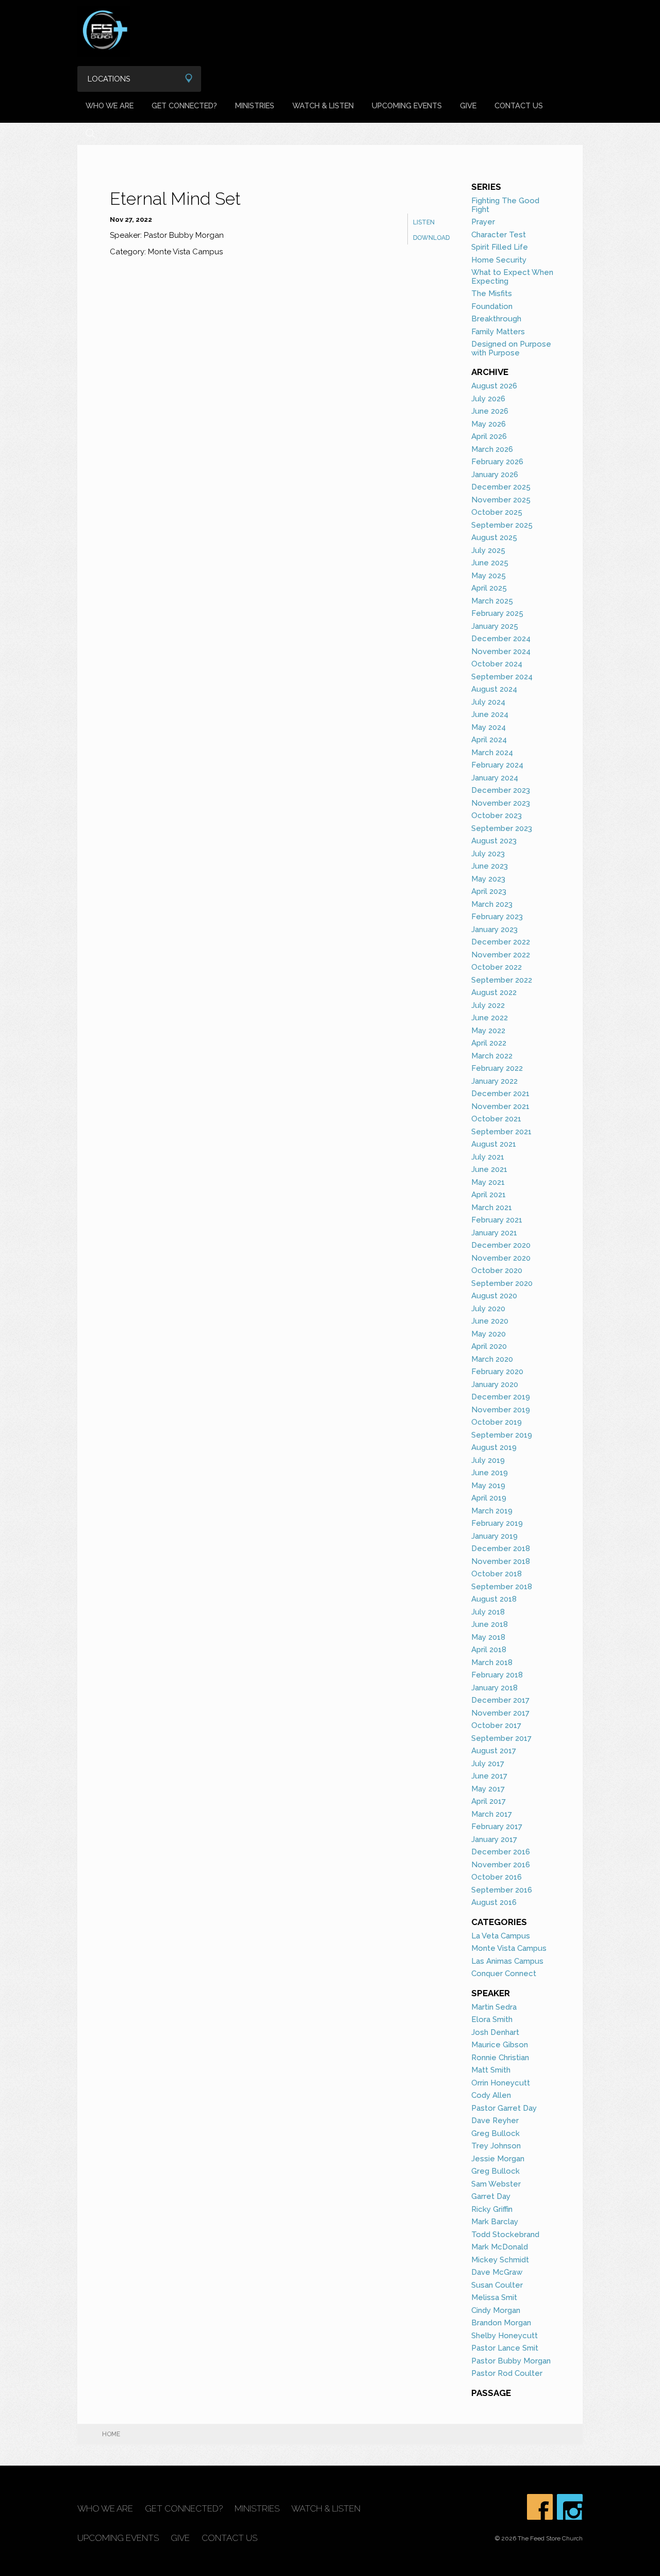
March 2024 (492, 753)
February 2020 (497, 1372)
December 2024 (501, 639)
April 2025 (489, 588)
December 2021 (500, 1094)
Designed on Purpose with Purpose (511, 348)
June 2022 (490, 1018)
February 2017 (497, 1827)
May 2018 (488, 1637)
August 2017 (494, 1751)
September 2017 (501, 1738)
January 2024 (495, 778)
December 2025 (501, 487)
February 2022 (497, 1068)
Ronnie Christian (500, 2058)
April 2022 (489, 1043)
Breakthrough (496, 319)
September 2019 (502, 1435)
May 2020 (489, 1334)
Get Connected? (184, 105)
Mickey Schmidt (500, 2260)
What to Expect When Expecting (512, 277)
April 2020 (489, 1346)
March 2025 (492, 601)
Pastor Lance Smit (505, 2348)
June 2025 (490, 563)
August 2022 (494, 992)
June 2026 (490, 411)
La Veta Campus (501, 1936)
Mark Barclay (495, 2222)
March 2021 (492, 1208)
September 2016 (502, 1890)
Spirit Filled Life (500, 247)
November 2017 (500, 1713)
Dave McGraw (497, 2272)
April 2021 (489, 1195)
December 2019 (501, 1397)
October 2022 (497, 967)
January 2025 (495, 626)
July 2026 (488, 399)
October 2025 (497, 512)
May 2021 (488, 1182)
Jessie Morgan (498, 2159)
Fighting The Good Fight (505, 205)
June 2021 (489, 1169)
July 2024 (488, 702)
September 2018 (502, 1587)
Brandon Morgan (501, 2323)
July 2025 (488, 550)
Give (468, 105)
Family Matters (498, 332)
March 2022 (492, 1056)
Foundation (492, 306)
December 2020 (501, 1245)
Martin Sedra (494, 2007)
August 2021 (494, 1144)
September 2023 (502, 828)
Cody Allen (491, 2095)
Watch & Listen (323, 105)
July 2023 (488, 854)
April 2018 (489, 1650)
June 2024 (490, 714)
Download (431, 238)
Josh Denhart (495, 2032)
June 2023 (490, 866)
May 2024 (489, 727)
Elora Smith (492, 2019)
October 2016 (497, 1877)
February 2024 (497, 765)
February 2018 (497, 1675)
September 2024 (502, 677)
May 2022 (488, 1031)
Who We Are (110, 105)
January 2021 (494, 1233)
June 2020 (490, 1321)
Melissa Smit (494, 2297)
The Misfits (492, 294)
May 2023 (488, 879)
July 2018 (488, 1612)
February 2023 (497, 917)
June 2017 (489, 1776)
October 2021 (496, 1119)
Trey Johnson (496, 2146)
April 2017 (489, 1801)
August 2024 (494, 689)
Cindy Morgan (496, 2310)
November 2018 (501, 1561)
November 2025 (501, 500)
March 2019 (492, 1511)
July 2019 (488, 1460)
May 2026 (489, 424)
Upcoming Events (407, 105)
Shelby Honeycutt (505, 2336)
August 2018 (494, 1599)
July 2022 (488, 1005)
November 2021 (500, 1106)
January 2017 (494, 1839)
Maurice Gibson (500, 2045)
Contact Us (519, 105)
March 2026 (492, 449)
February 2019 (497, 1523)
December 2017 (500, 1700)
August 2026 (494, 386)
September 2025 (502, 525)
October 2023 (497, 816)
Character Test (499, 235)
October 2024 (497, 664)
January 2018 (494, 1688)
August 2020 (494, 1296)
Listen (424, 222)
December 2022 (501, 942)
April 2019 (489, 1498)
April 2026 (489, 436)
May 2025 (489, 576)
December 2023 (501, 790)
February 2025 (497, 613)
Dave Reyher (495, 2121)
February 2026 (497, 462)
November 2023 (501, 803)
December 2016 (501, 1852)
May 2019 (488, 1486)
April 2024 (489, 740)
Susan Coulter (497, 2285)
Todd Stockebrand (505, 2235)
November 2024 (501, 651)
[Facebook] (540, 2507)
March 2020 (492, 1359)
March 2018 (492, 1662)
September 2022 (502, 980)
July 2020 (488, 1309)
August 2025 (494, 537)
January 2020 (495, 1384)
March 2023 (492, 904)
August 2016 (494, 1902)
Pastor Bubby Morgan (511, 2361)
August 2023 (494, 841)
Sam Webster (496, 2184)
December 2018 (501, 1548)
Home (111, 2434)
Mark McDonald (500, 2247)
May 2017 (488, 1789)
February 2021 (497, 1220)
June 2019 (490, 1473)
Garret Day (491, 2196)
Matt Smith (491, 2070)
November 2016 (501, 1865)
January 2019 (494, 1536)
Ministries (255, 105)
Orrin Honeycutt (501, 2083)
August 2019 (494, 1447)
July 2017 (488, 1764)
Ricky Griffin (492, 2209)
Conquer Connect (504, 1974)
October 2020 (497, 1270)
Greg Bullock (496, 2133)
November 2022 (501, 955)
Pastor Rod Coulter (507, 2373)
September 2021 (501, 1132)
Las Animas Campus (507, 1961)
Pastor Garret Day (504, 2108)
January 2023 (494, 930)
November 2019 (501, 1410)
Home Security (499, 260)
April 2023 (489, 891)
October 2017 (496, 1725)
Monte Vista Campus (509, 1948)
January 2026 (495, 475)
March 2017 (492, 1814)
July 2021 (488, 1157)
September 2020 (502, 1283)
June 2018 (490, 1624)
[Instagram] (570, 2507)
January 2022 (494, 1081)
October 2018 (497, 1574)
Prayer (483, 222)
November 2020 (501, 1258)
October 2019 (497, 1422)
